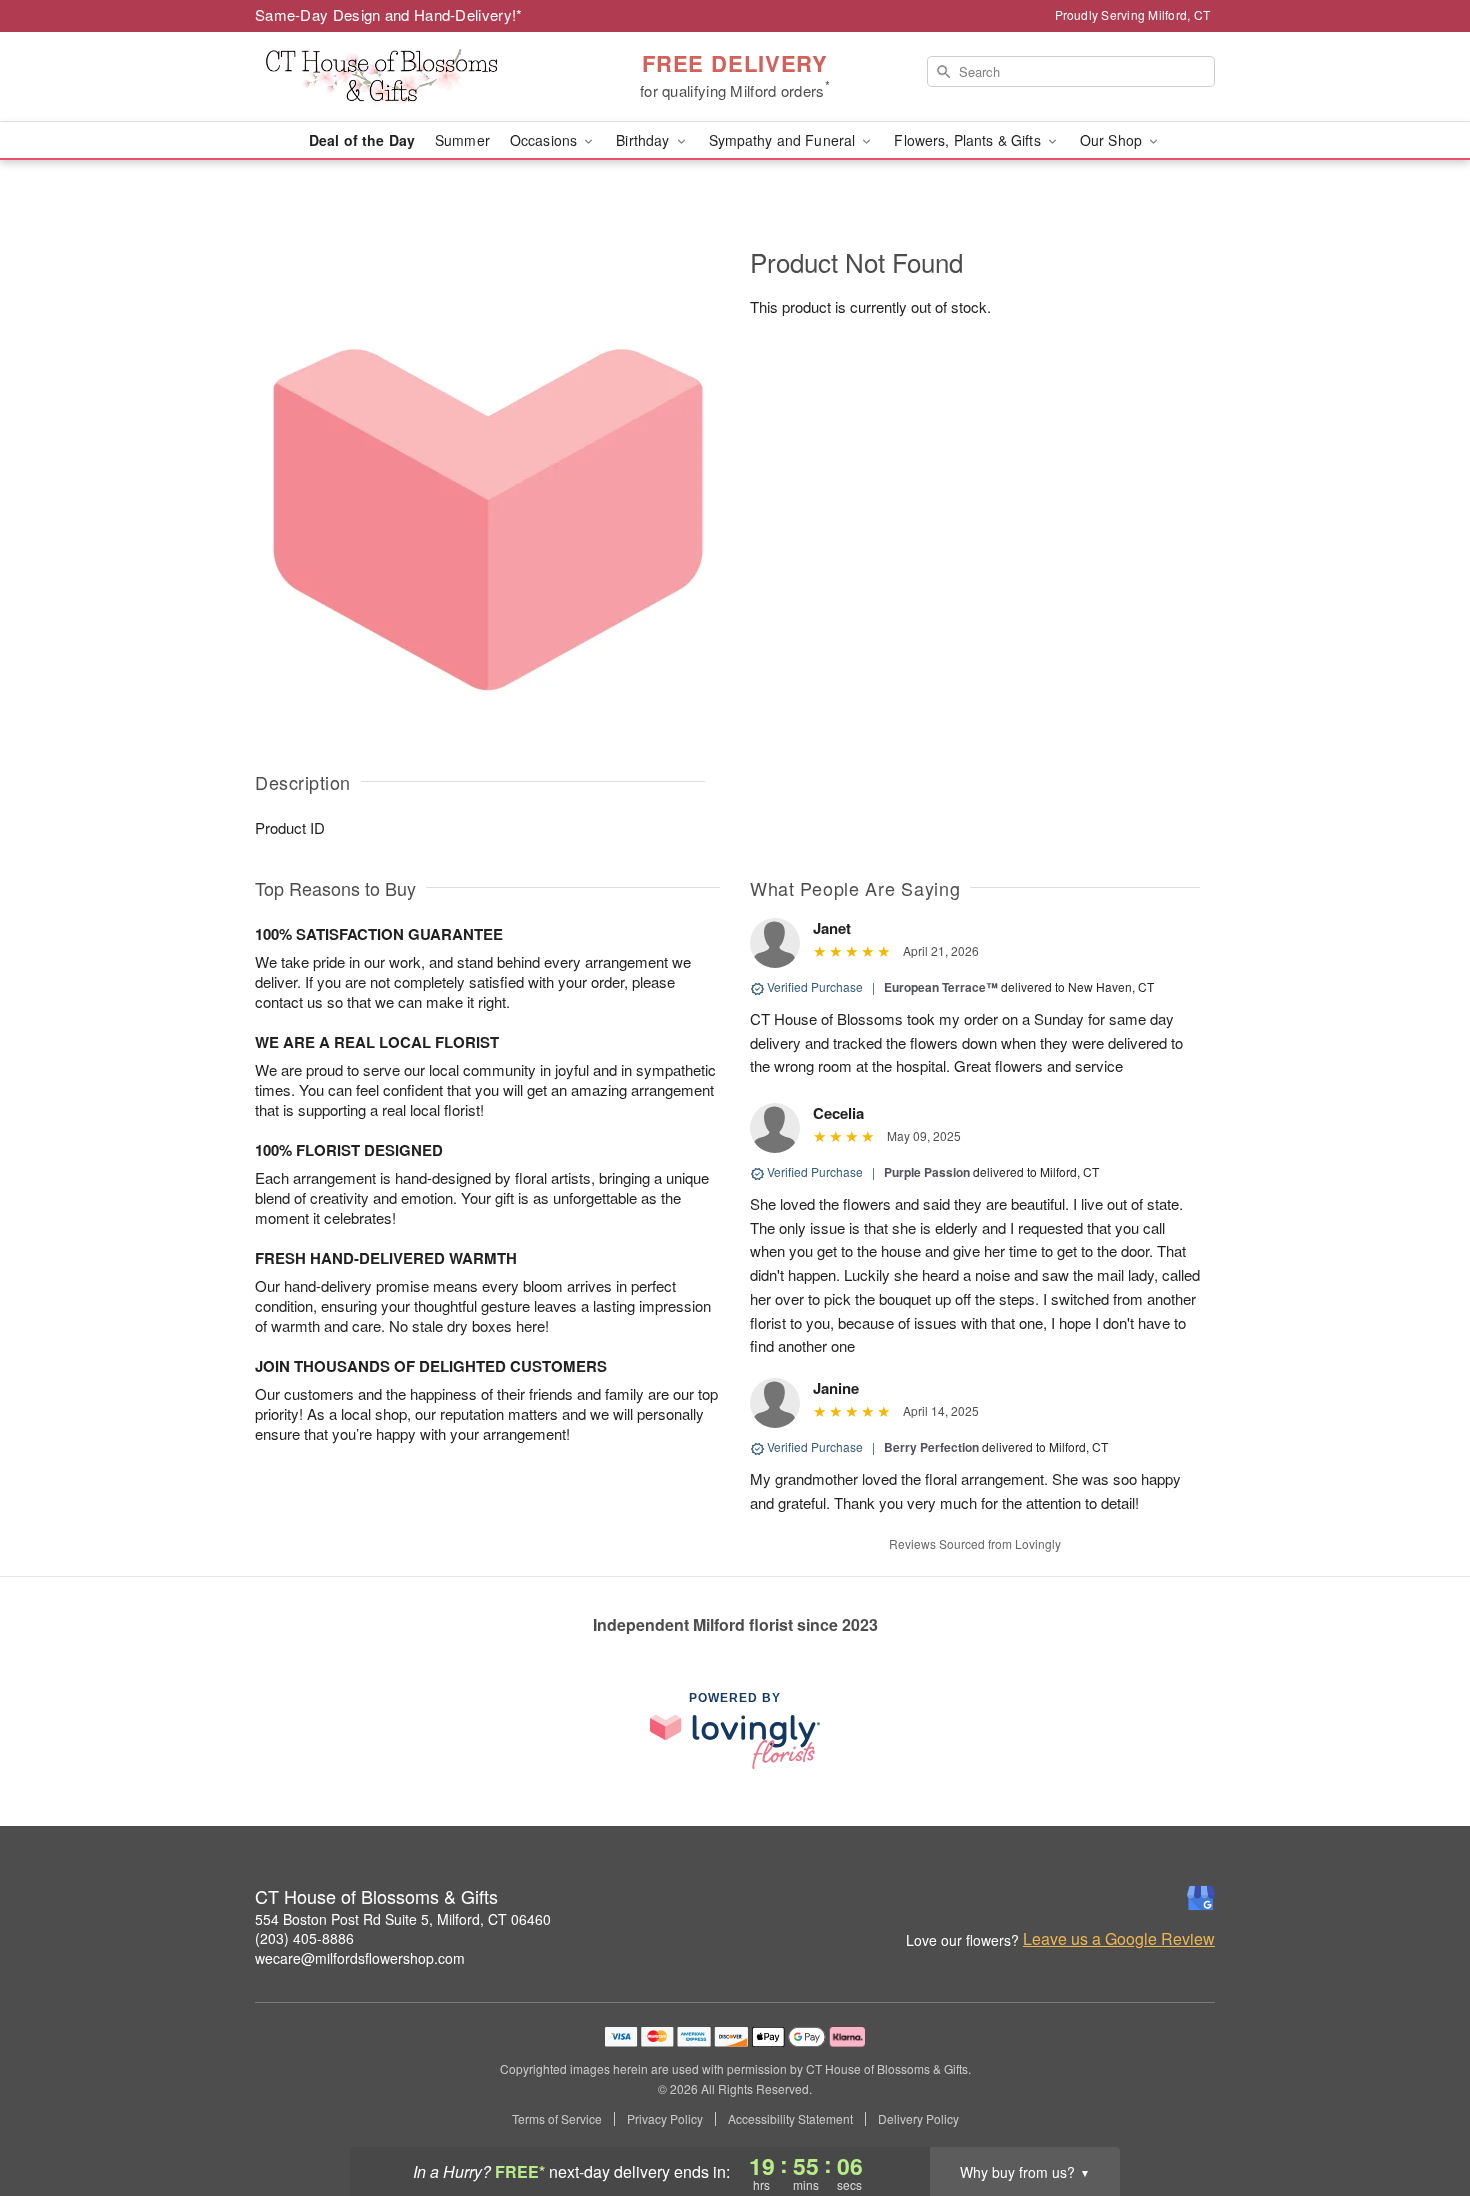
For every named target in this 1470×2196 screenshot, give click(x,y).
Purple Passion (927, 1172)
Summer (462, 140)
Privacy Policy (665, 2119)
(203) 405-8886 (304, 1938)
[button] (1417, 2111)
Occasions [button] (545, 140)
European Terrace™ (941, 987)
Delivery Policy (918, 2119)
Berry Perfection (931, 1447)
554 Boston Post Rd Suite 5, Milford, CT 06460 (403, 1919)
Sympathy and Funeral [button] (784, 140)
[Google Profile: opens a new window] (1201, 1898)
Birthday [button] (644, 140)
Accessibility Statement (790, 2119)
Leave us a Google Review (1119, 1939)
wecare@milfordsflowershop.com (360, 1958)
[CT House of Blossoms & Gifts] (399, 77)
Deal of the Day (362, 140)
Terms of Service (557, 2119)
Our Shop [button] (1113, 140)
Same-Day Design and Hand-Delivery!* (389, 14)
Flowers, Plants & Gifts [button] (969, 140)
